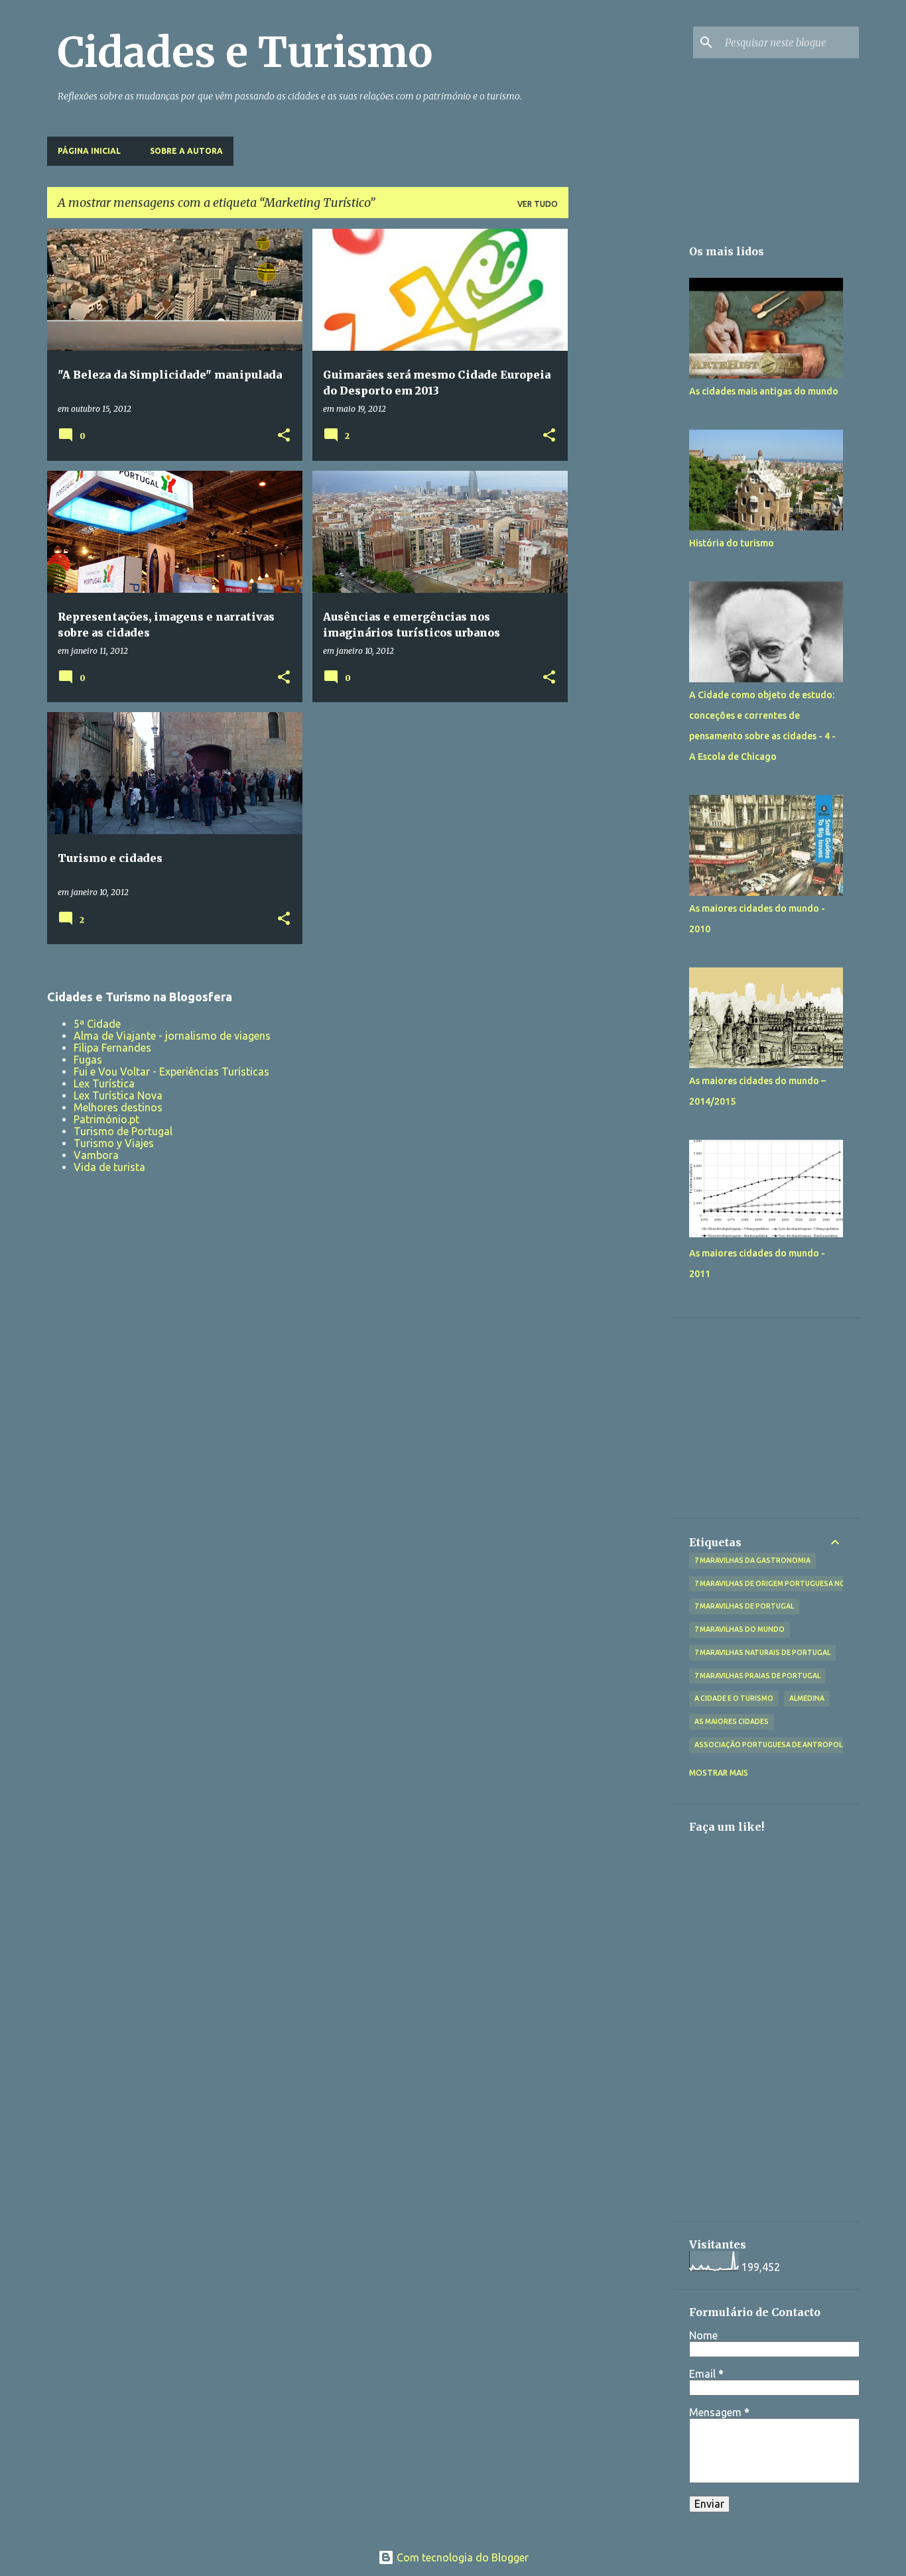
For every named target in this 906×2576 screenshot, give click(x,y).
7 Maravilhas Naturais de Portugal (762, 1652)
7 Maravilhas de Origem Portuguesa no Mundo (784, 1583)
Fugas (88, 1060)
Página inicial (89, 151)
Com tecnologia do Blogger (461, 2557)
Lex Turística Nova (118, 1095)
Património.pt (106, 1119)
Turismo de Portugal (123, 1131)
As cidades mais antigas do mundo (764, 391)
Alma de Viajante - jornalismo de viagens (172, 1036)
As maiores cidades (732, 1721)
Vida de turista (109, 1167)
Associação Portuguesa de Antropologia (777, 1745)
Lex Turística (104, 1083)
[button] (284, 436)
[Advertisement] (734, 249)
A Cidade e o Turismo (734, 1698)
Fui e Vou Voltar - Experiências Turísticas (171, 1072)
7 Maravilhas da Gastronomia (752, 1560)
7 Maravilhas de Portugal (744, 1606)
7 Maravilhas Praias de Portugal (757, 1676)
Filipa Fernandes (112, 1048)
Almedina (807, 1698)
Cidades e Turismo (245, 52)
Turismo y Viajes (114, 1143)
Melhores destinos (118, 1107)
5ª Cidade (97, 1024)
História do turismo (732, 543)
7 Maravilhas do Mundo (740, 1629)
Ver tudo (538, 204)
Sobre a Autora (186, 151)
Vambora (96, 1155)
